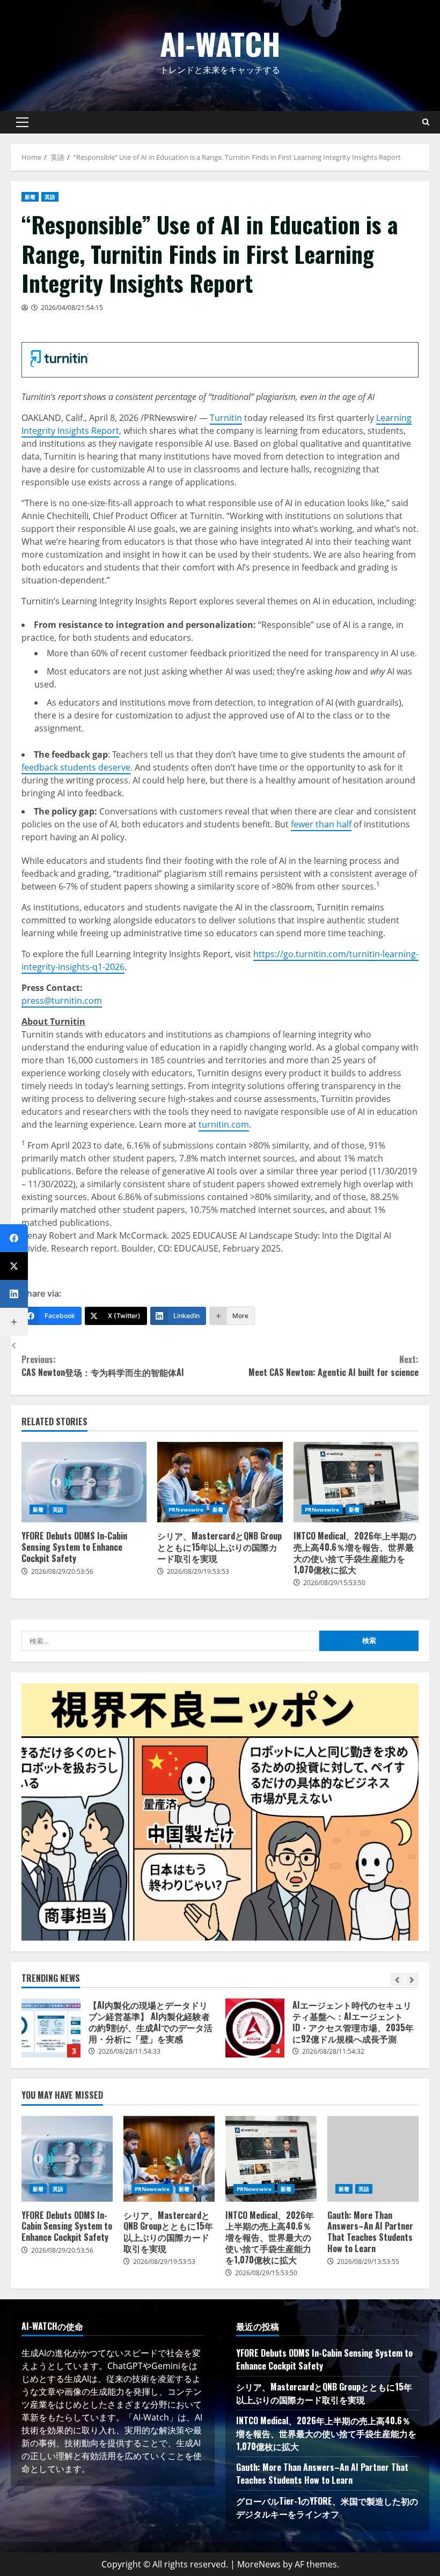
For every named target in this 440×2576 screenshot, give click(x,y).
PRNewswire (186, 1509)
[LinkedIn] (14, 1294)
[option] (118, 2033)
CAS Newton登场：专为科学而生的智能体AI (103, 1366)
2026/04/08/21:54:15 (72, 308)
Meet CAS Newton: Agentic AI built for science (333, 1366)
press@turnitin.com (62, 1001)
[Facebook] (14, 1238)
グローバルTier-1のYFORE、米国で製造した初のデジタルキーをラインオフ (327, 2507)
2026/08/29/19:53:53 (198, 1571)
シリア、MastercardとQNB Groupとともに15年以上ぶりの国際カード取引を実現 (220, 1482)
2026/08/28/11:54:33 (129, 2051)
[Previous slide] (397, 1979)
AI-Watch (220, 43)
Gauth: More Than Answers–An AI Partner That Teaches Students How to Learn (373, 2159)
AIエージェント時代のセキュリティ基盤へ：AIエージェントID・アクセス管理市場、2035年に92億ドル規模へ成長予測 (255, 2028)
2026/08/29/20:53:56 (62, 1571)
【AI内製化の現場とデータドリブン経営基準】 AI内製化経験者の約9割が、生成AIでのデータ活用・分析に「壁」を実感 (51, 2028)
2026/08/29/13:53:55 (368, 2262)
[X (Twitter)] (14, 1266)
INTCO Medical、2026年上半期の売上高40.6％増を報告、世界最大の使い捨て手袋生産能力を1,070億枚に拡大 (356, 1482)
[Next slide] (412, 1979)
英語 (50, 197)
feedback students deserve (76, 767)
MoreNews (259, 2564)
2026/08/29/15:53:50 (334, 1583)
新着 (30, 197)
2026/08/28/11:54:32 (333, 2051)
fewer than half (321, 824)
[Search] (426, 122)
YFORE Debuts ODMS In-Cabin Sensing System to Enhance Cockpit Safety (84, 1482)
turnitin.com (224, 1124)
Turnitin (226, 418)
